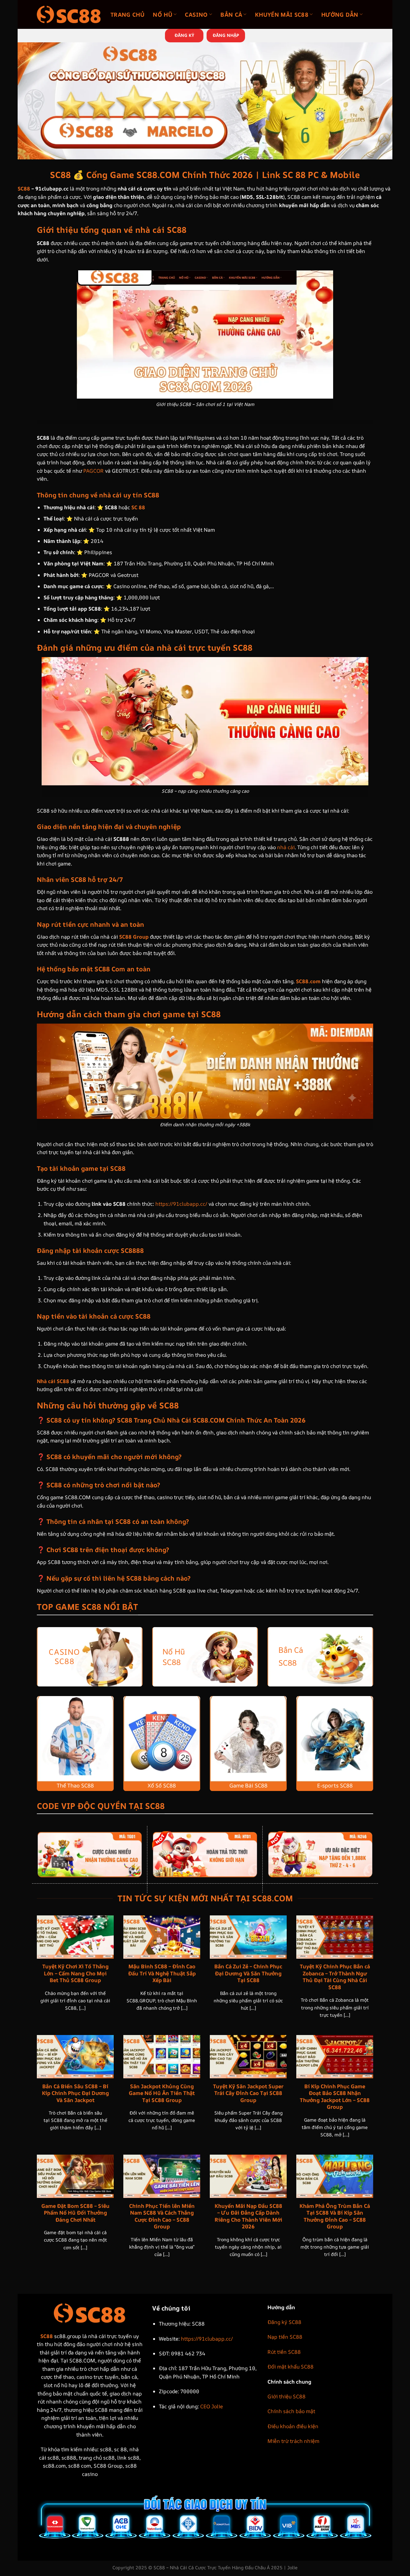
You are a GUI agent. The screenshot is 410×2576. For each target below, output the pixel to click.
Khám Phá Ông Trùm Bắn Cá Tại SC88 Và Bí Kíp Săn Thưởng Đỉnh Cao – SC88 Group (335, 2216)
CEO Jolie (212, 2406)
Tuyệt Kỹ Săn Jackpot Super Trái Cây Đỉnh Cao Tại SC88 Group (248, 2093)
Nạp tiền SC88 (285, 2337)
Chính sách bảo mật (291, 2411)
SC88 (24, 189)
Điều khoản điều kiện (293, 2426)
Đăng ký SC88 (284, 2322)
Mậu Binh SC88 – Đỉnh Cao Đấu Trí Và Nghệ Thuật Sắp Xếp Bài (162, 1973)
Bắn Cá (231, 14)
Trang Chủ (127, 14)
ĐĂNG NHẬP (226, 35)
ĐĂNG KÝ (184, 35)
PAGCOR (94, 471)
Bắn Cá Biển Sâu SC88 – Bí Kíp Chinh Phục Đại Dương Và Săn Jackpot (75, 2093)
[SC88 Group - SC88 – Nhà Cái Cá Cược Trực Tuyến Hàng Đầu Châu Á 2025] (69, 14)
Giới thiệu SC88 (287, 2396)
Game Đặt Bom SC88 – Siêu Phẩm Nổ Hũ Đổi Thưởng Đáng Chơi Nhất (75, 2213)
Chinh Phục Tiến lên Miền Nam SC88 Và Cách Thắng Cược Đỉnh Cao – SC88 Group (162, 2216)
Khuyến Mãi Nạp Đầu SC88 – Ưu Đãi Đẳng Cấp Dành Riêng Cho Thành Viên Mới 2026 (248, 2216)
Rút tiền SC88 (284, 2352)
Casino (196, 14)
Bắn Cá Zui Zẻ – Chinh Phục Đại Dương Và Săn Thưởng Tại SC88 (248, 1973)
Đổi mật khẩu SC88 (291, 2367)
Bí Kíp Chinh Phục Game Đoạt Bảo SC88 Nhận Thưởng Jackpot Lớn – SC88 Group (335, 2097)
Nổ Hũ (163, 14)
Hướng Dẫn (340, 14)
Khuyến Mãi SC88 (282, 14)
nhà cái (286, 847)
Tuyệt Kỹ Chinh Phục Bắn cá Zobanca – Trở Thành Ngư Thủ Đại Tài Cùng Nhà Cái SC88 (335, 1977)
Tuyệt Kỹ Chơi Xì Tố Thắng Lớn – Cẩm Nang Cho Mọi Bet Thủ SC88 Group (75, 1973)
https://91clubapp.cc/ (181, 1204)
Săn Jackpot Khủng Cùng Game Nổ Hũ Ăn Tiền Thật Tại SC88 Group (162, 2093)
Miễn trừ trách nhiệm (293, 2441)
